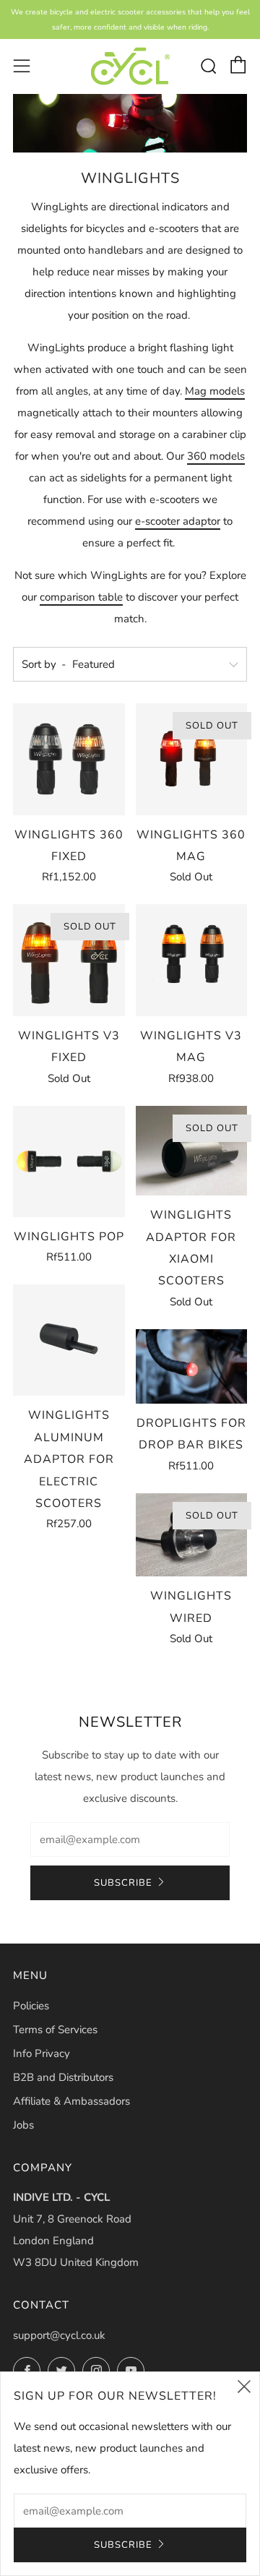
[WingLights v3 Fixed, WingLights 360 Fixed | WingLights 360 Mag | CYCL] (69, 960)
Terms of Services (55, 2030)
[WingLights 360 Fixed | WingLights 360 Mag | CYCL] (130, 66)
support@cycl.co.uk (59, 2335)
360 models (216, 456)
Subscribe (123, 1883)
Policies (31, 2006)
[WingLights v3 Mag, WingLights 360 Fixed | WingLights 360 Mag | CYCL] (192, 960)
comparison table (81, 597)
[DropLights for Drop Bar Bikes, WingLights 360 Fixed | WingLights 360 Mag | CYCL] (192, 1366)
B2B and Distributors (63, 2077)
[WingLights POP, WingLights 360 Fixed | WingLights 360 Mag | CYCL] (69, 1162)
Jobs (23, 2125)
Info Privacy (42, 2053)
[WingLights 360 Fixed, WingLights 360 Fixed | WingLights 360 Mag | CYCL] (69, 759)
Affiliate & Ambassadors (71, 2101)
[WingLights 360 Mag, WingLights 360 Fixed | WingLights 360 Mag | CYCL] (192, 759)
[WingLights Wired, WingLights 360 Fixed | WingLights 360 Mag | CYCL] (192, 1535)
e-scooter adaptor (178, 521)
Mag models (215, 391)
